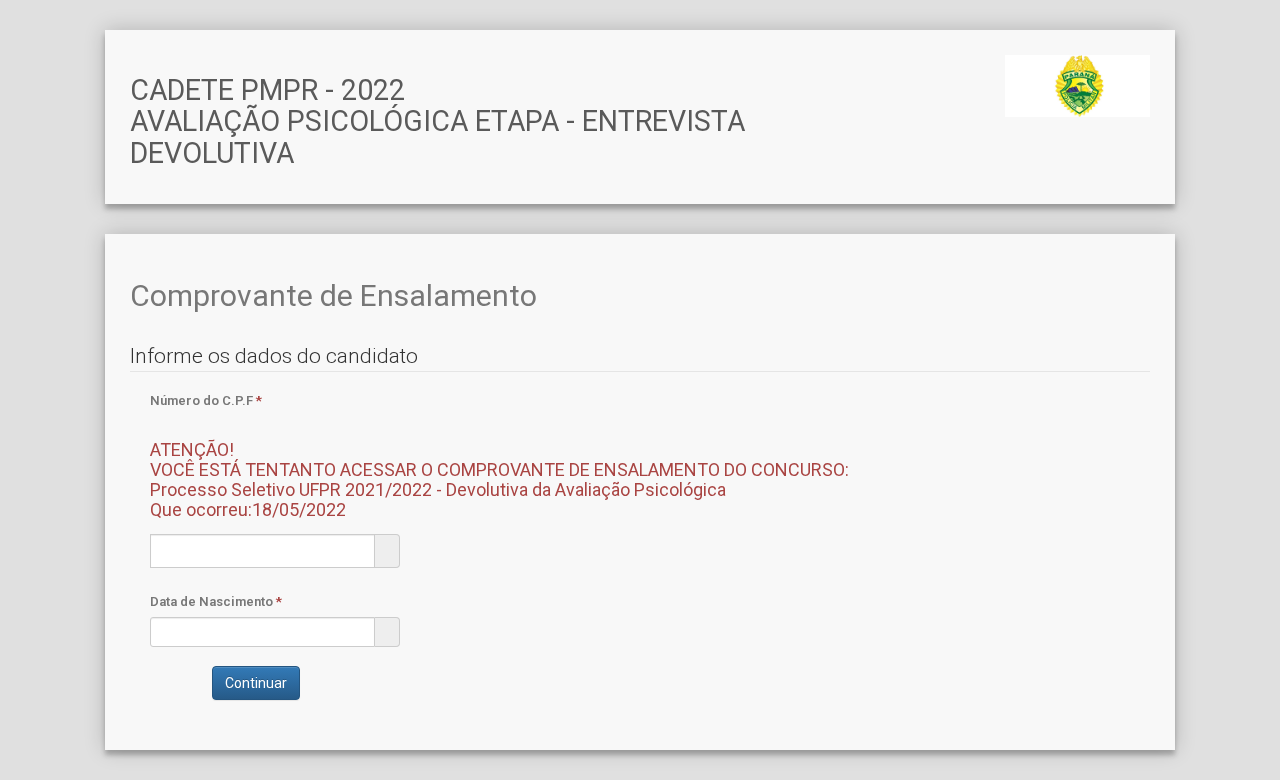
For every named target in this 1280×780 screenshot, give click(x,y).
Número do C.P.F (499, 456)
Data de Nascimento (216, 601)
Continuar (256, 683)
